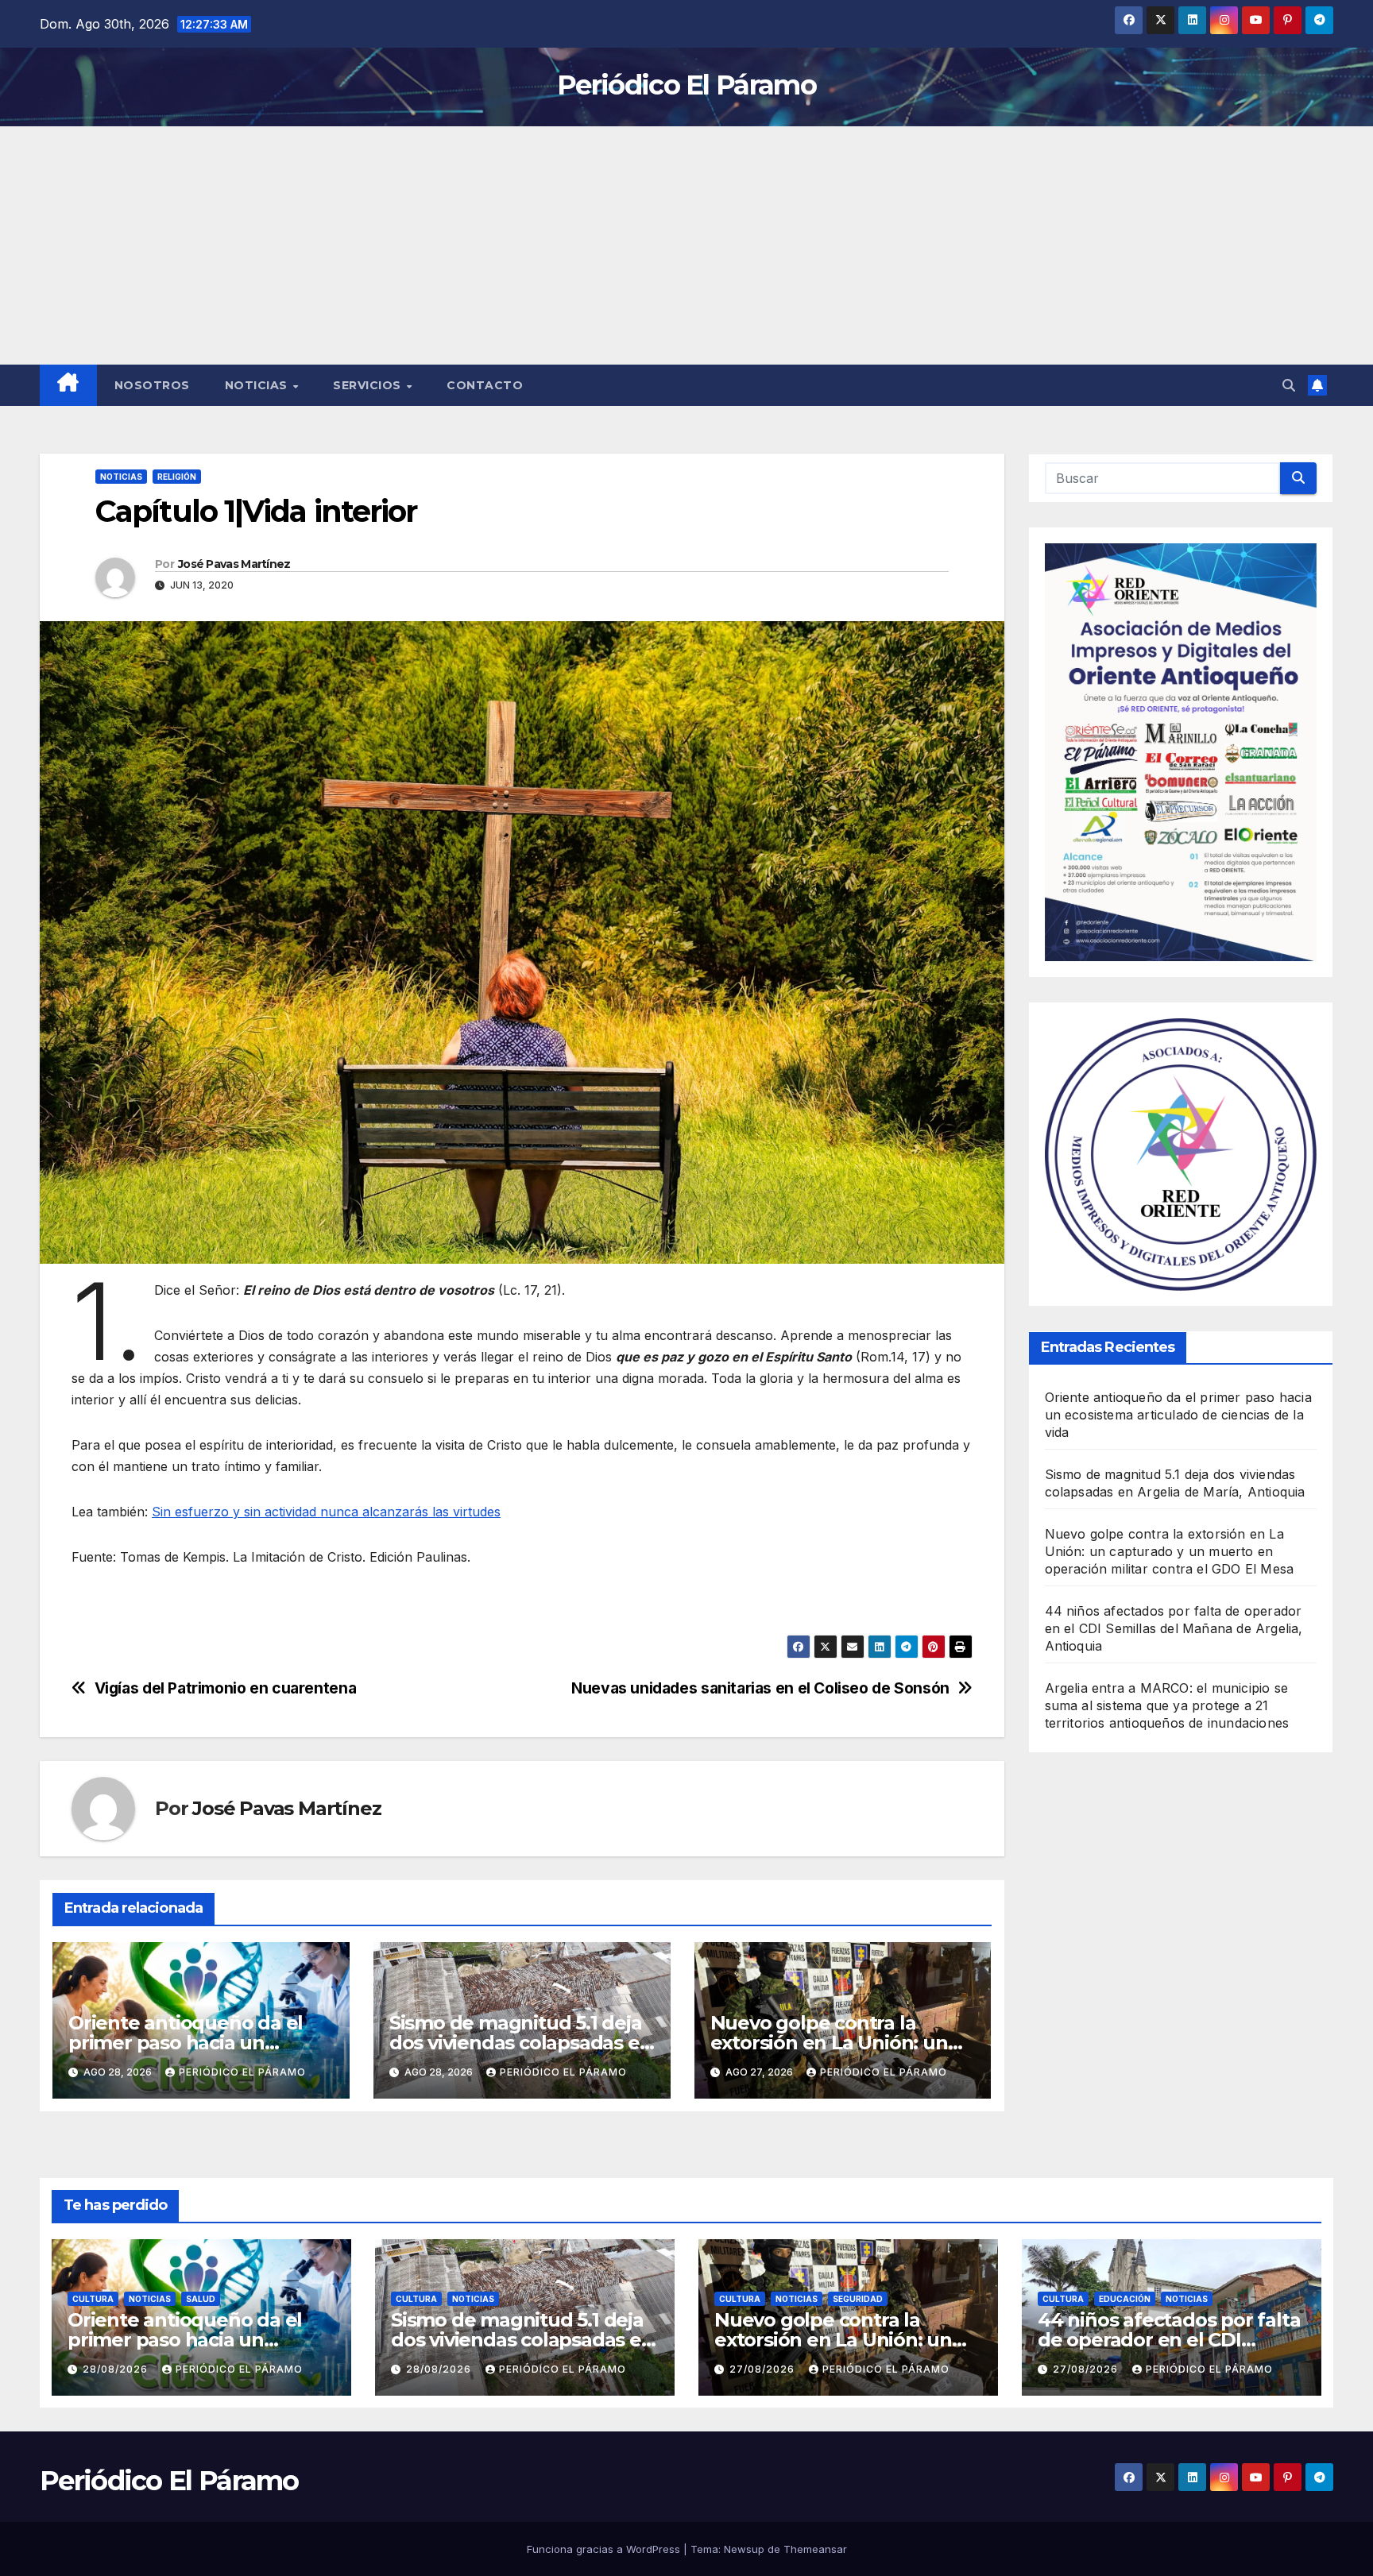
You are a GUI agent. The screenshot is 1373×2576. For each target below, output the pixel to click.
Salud (201, 2299)
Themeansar (815, 2549)
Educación (1125, 2299)
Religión (177, 477)
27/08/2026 (764, 2369)
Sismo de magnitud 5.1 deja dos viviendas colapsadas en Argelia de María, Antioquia (521, 2043)
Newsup (744, 2549)
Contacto (485, 385)
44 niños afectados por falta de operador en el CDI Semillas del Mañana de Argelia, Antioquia (1174, 1629)
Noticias (258, 385)
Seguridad (858, 2299)
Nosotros (152, 385)
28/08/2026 (117, 2369)
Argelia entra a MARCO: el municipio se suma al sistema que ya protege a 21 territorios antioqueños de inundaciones (1167, 1706)
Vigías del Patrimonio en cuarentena (226, 1688)
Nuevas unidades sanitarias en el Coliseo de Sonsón (760, 1688)
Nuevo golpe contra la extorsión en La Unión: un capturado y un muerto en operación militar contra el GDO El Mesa (1170, 1552)
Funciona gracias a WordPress (605, 2549)
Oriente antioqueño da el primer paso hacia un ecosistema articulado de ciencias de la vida (1178, 1415)
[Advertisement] (686, 245)
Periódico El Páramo (686, 85)
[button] (1289, 385)
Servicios (369, 385)
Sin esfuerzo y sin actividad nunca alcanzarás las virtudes (326, 1512)
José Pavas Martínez (234, 564)
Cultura (93, 2299)
